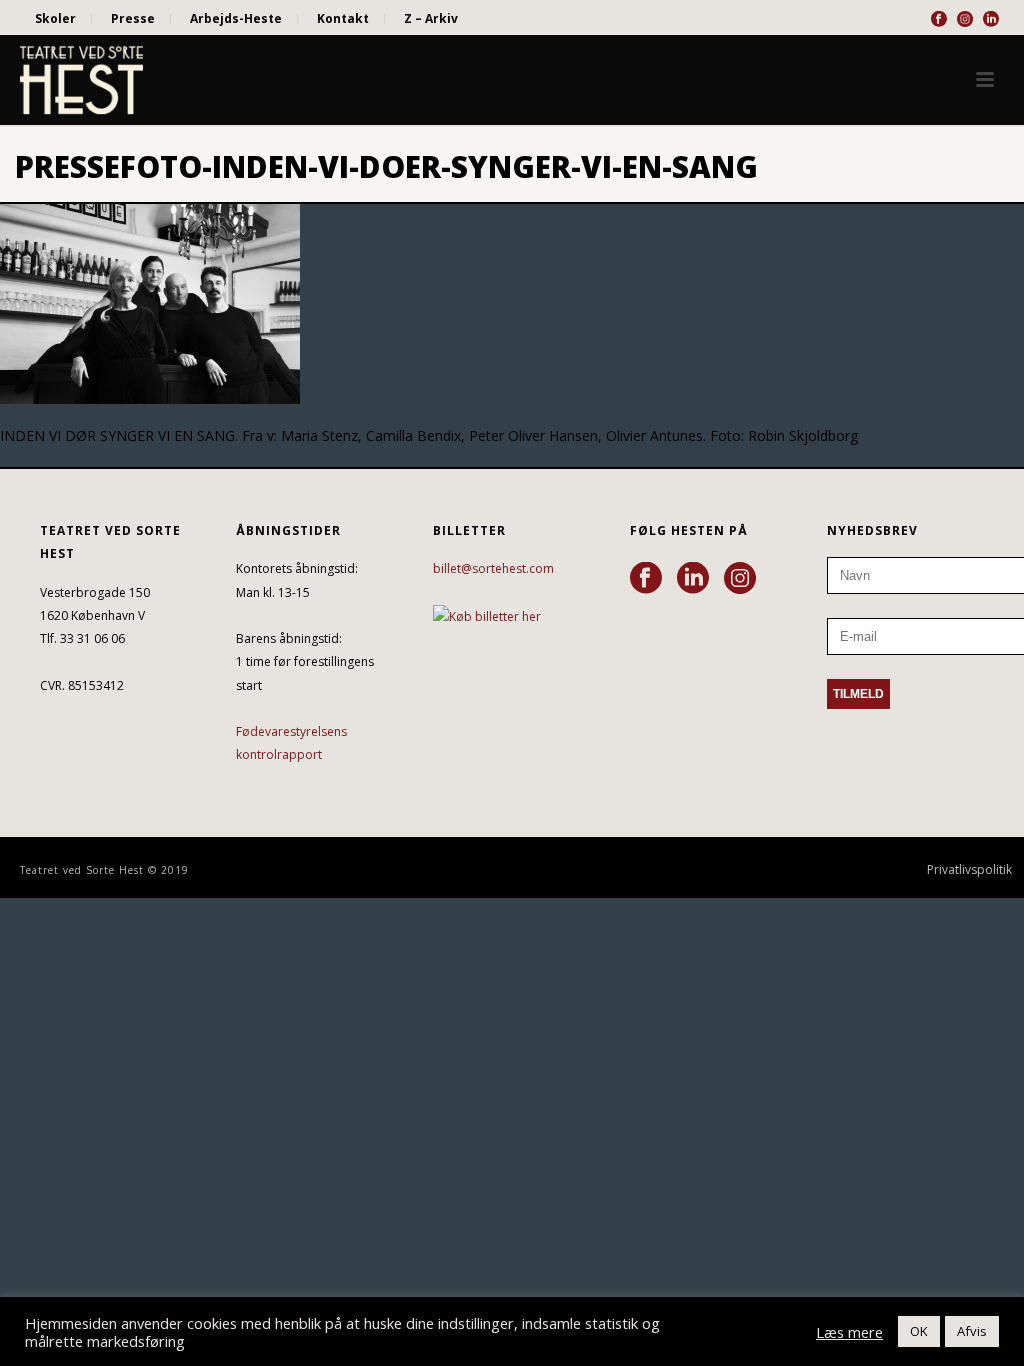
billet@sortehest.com (493, 568)
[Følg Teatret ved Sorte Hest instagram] (740, 579)
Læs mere (849, 1332)
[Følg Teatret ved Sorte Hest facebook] (646, 579)
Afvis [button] (972, 1331)
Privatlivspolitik (969, 870)
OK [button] (919, 1331)
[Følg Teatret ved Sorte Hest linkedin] (693, 579)
